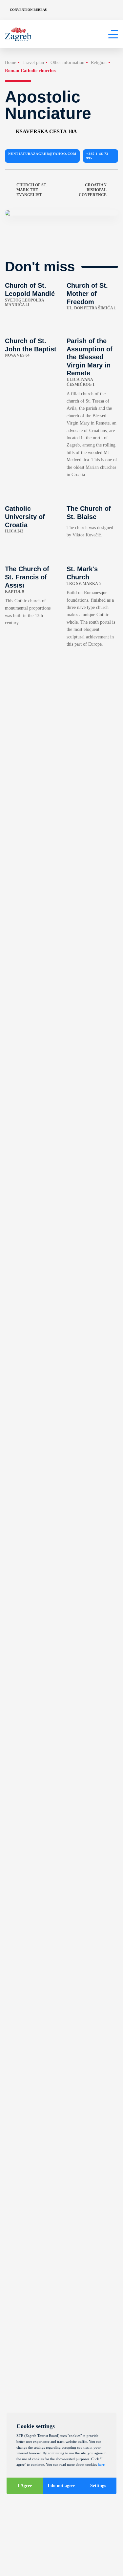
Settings (98, 2486)
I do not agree (61, 2486)
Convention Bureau (29, 10)
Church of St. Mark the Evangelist (32, 190)
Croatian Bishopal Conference (93, 190)
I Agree (25, 2486)
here (101, 2464)
